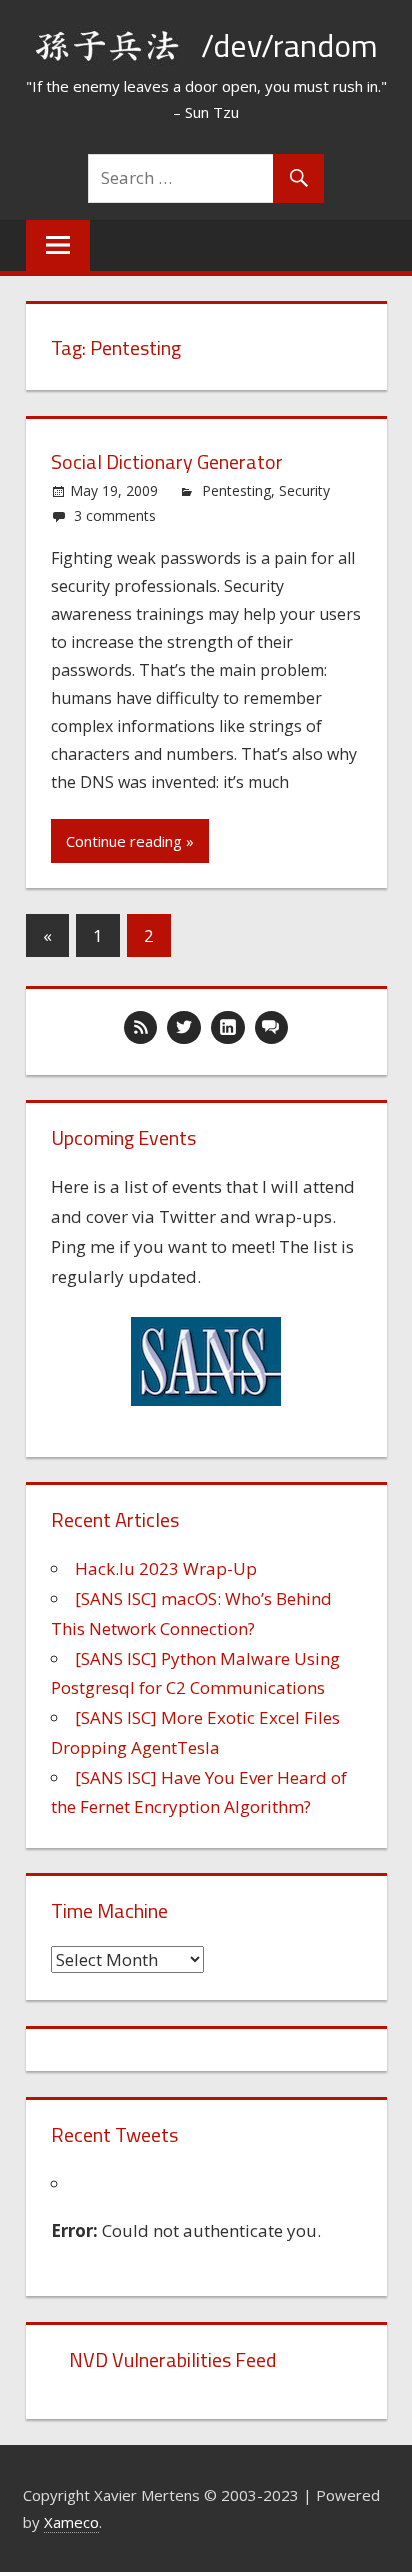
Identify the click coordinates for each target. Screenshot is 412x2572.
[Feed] (141, 1028)
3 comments (115, 515)
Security (304, 490)
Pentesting (236, 490)
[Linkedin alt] (228, 1028)
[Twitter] (184, 1028)
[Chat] (272, 1028)
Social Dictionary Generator (167, 461)
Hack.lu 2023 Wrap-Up (166, 1568)
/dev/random (289, 45)
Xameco (71, 2522)
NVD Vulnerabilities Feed (172, 2359)
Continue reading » (130, 841)
